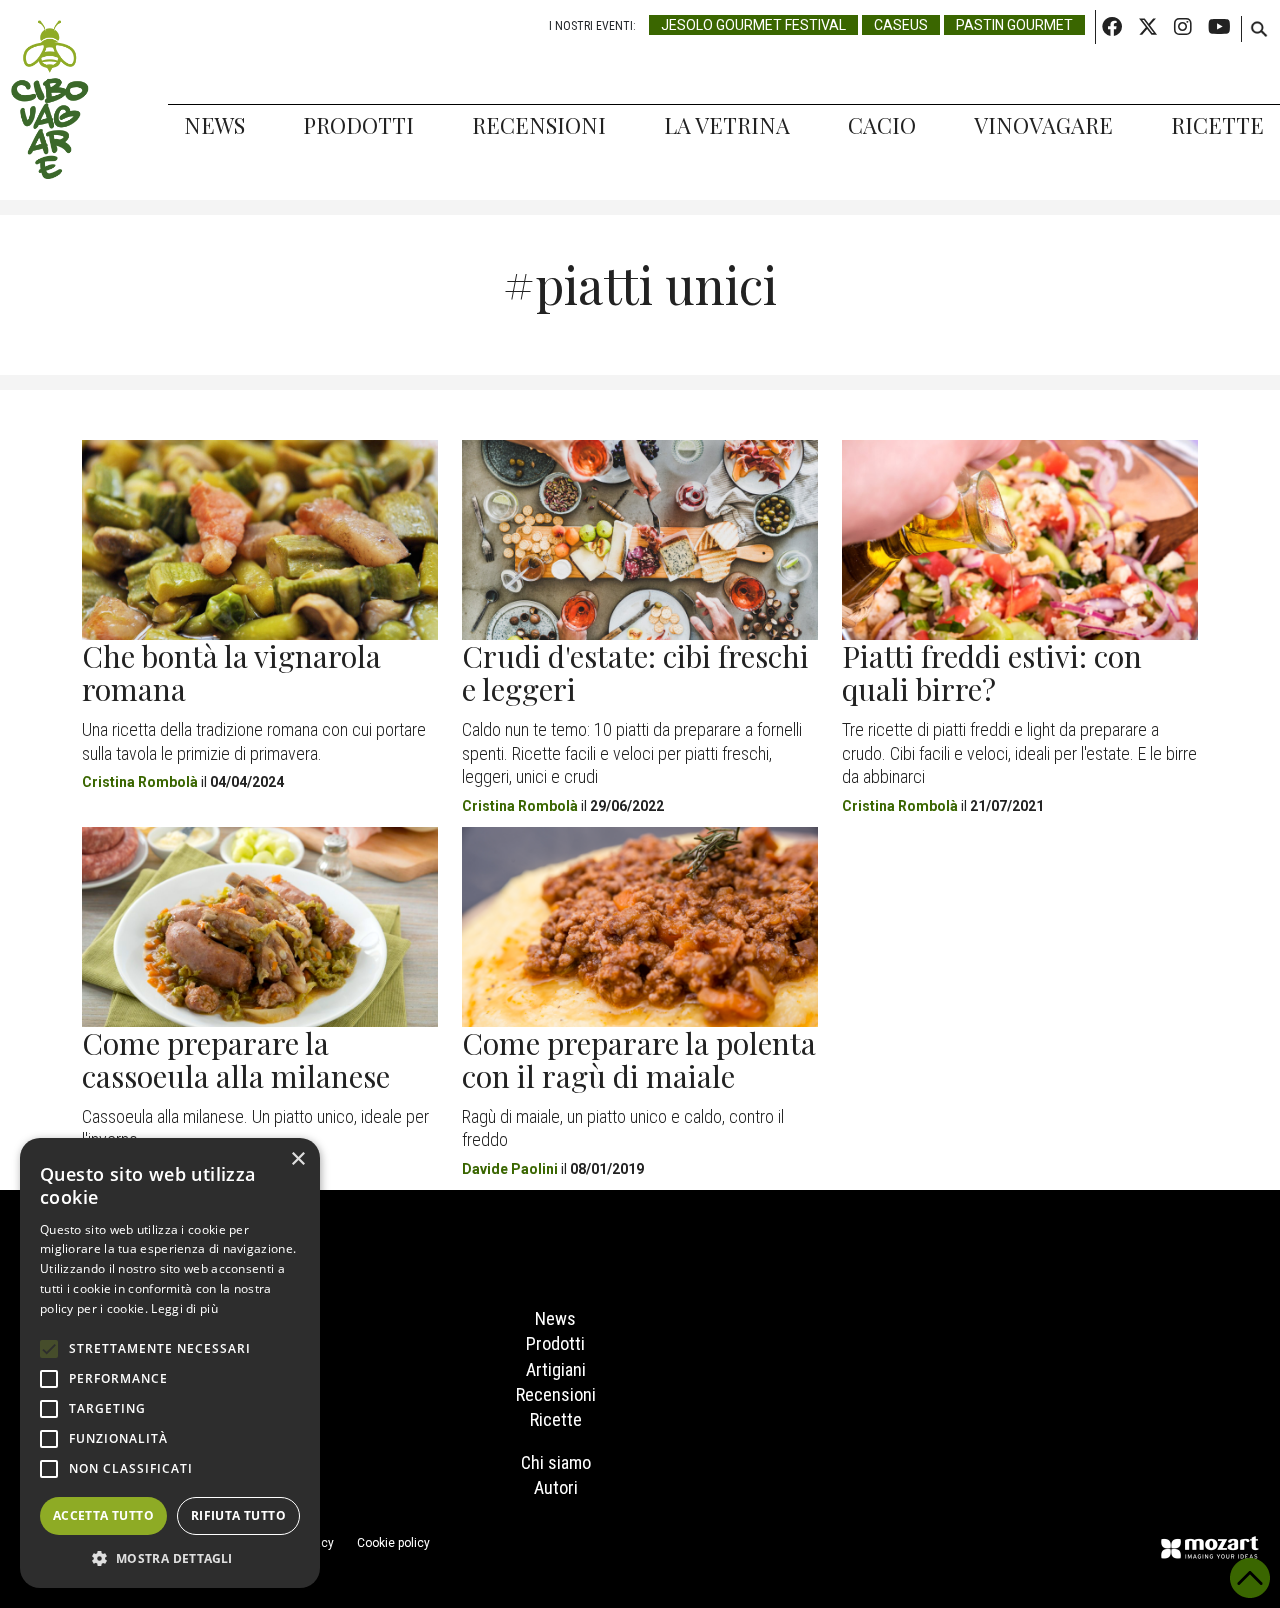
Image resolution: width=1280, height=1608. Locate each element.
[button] (170, 1558)
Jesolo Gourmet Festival (753, 25)
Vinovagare (1043, 125)
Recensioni (539, 125)
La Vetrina (727, 125)
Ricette (1217, 125)
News (214, 125)
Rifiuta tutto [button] (238, 1515)
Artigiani (556, 1369)
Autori (556, 1487)
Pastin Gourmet (1014, 25)
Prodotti (358, 125)
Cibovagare (50, 100)
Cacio (882, 125)
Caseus (901, 25)
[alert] (170, 1363)
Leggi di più (184, 1308)
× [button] (297, 1159)
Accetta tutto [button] (103, 1515)
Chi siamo (556, 1462)
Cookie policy (393, 1543)
